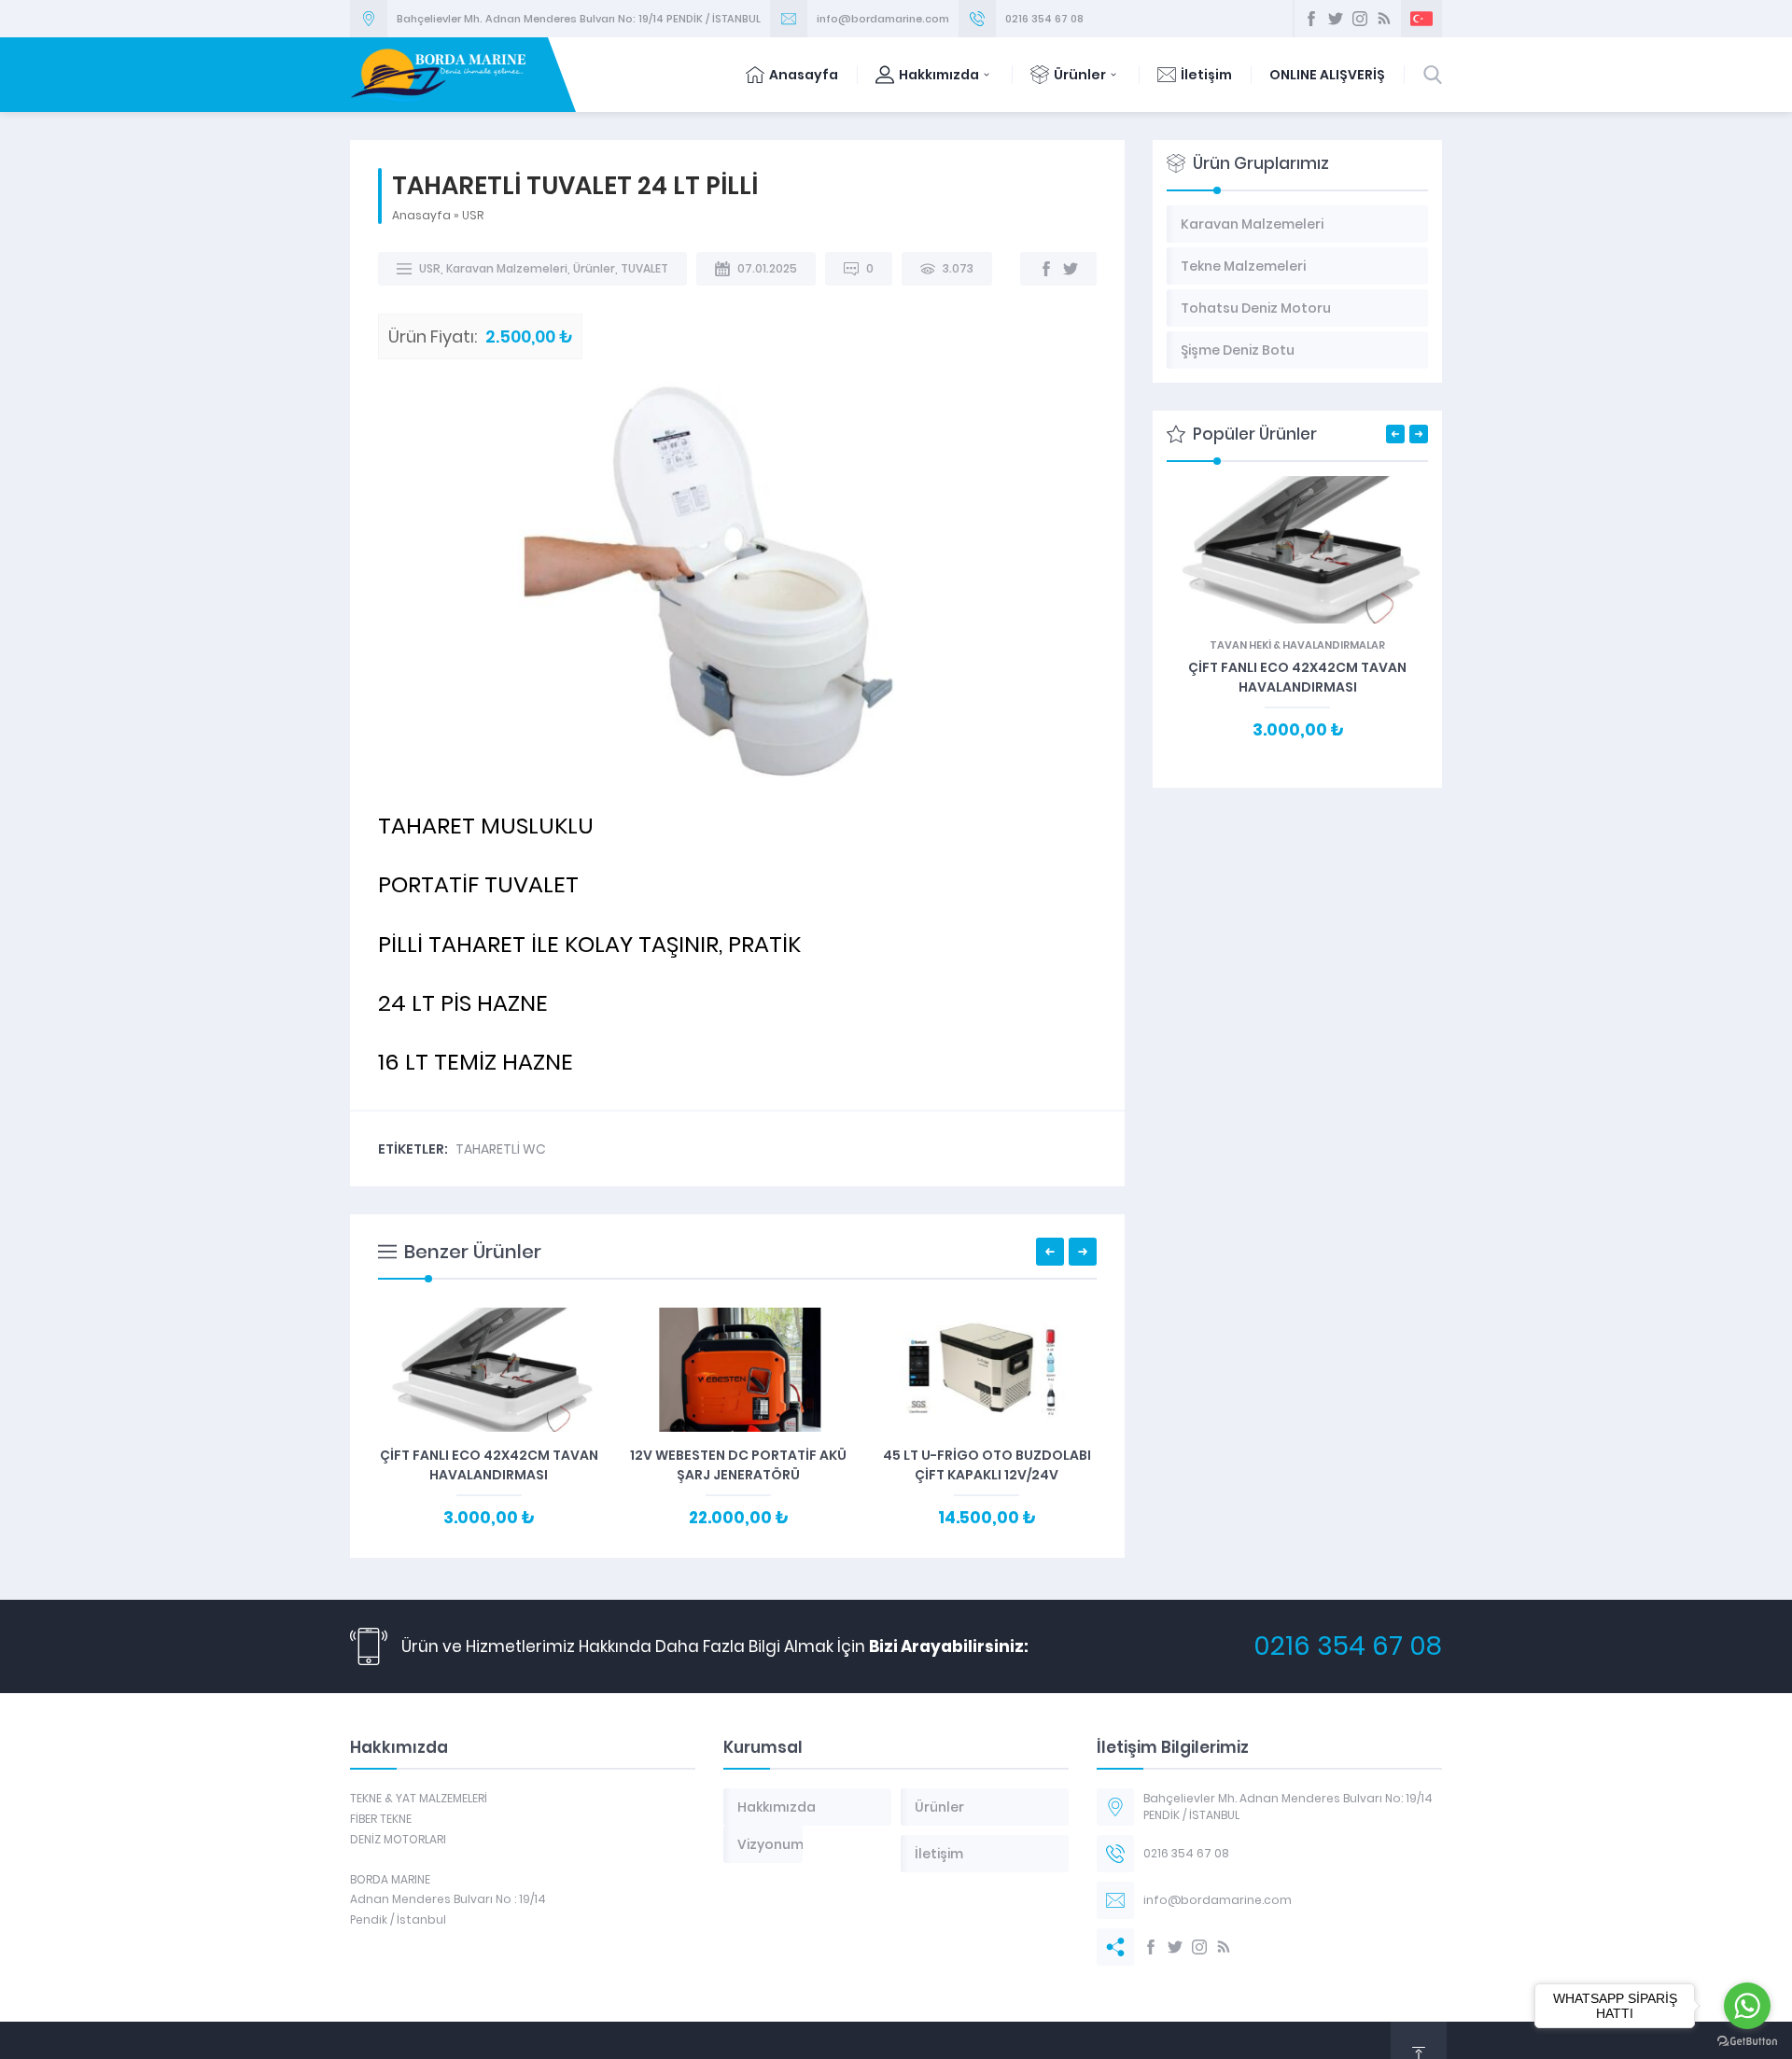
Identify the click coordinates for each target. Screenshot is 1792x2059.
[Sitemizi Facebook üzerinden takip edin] (1311, 19)
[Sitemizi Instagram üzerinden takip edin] (1360, 19)
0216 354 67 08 (1044, 19)
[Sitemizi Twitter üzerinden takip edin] (1336, 19)
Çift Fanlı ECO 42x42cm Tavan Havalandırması (489, 1465)
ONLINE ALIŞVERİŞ (1327, 75)
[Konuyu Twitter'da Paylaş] (1071, 269)
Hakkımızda (939, 75)
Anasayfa (804, 75)
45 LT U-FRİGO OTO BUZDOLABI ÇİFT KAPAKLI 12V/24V (987, 1465)
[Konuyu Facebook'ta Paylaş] (1046, 269)
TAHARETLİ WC (501, 1149)
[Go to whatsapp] (1747, 2006)
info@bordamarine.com (883, 19)
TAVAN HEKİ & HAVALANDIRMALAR (1297, 645)
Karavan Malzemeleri (507, 268)
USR (473, 215)
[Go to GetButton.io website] (1747, 2041)
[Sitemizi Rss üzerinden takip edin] (1384, 19)
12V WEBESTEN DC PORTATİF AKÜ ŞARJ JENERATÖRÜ (738, 1465)
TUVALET (644, 268)
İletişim (1206, 75)
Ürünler (1080, 75)
